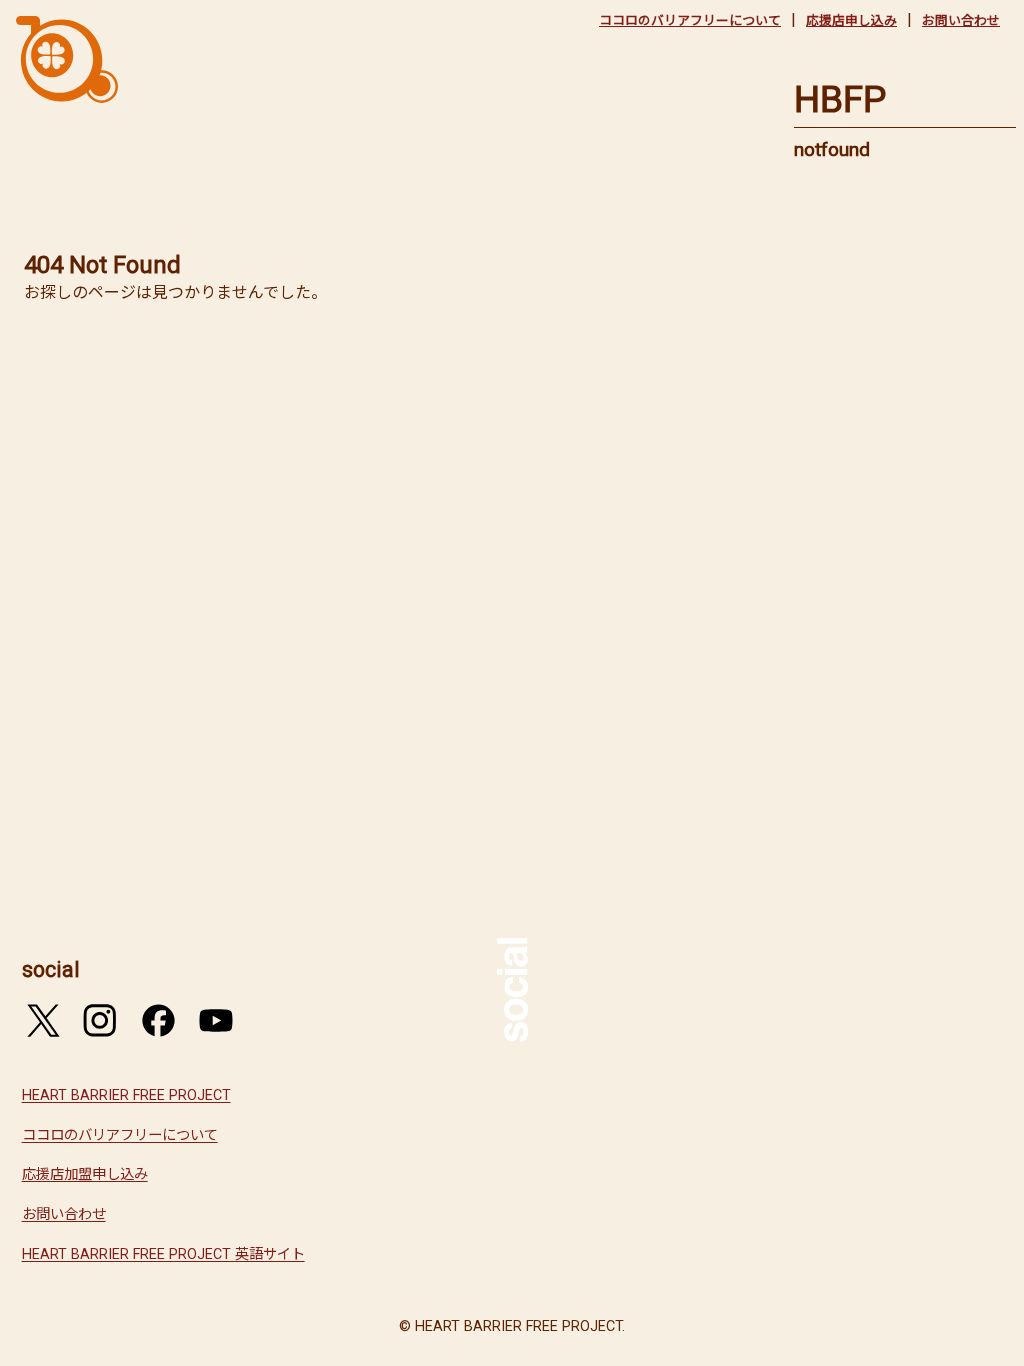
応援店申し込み (851, 20)
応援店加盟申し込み (85, 1174)
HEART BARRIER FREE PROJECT (126, 1095)
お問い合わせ (961, 20)
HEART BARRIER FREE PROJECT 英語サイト (163, 1254)
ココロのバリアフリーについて (690, 20)
